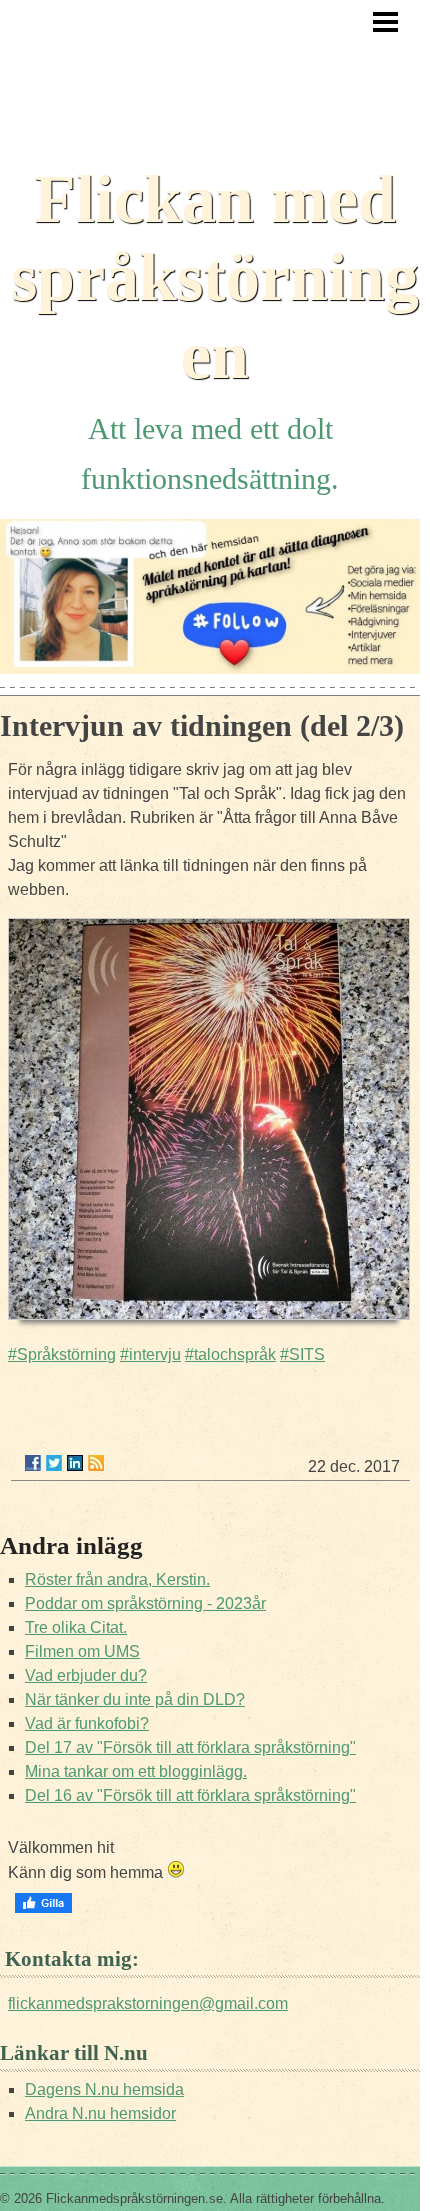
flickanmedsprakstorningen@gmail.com (148, 2003)
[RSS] (96, 1463)
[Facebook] (33, 1463)
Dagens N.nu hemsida (104, 2089)
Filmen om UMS (82, 1651)
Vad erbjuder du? (86, 1675)
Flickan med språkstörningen (215, 277)
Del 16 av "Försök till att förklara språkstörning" (190, 1795)
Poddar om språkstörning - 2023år (145, 1603)
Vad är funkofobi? (87, 1723)
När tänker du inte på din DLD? (135, 1699)
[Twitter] (54, 1463)
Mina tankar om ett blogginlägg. (136, 1771)
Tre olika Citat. (76, 1627)
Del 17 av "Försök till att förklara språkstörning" (190, 1747)
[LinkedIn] (75, 1463)
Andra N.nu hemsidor (100, 2113)
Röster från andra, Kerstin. (117, 1579)
